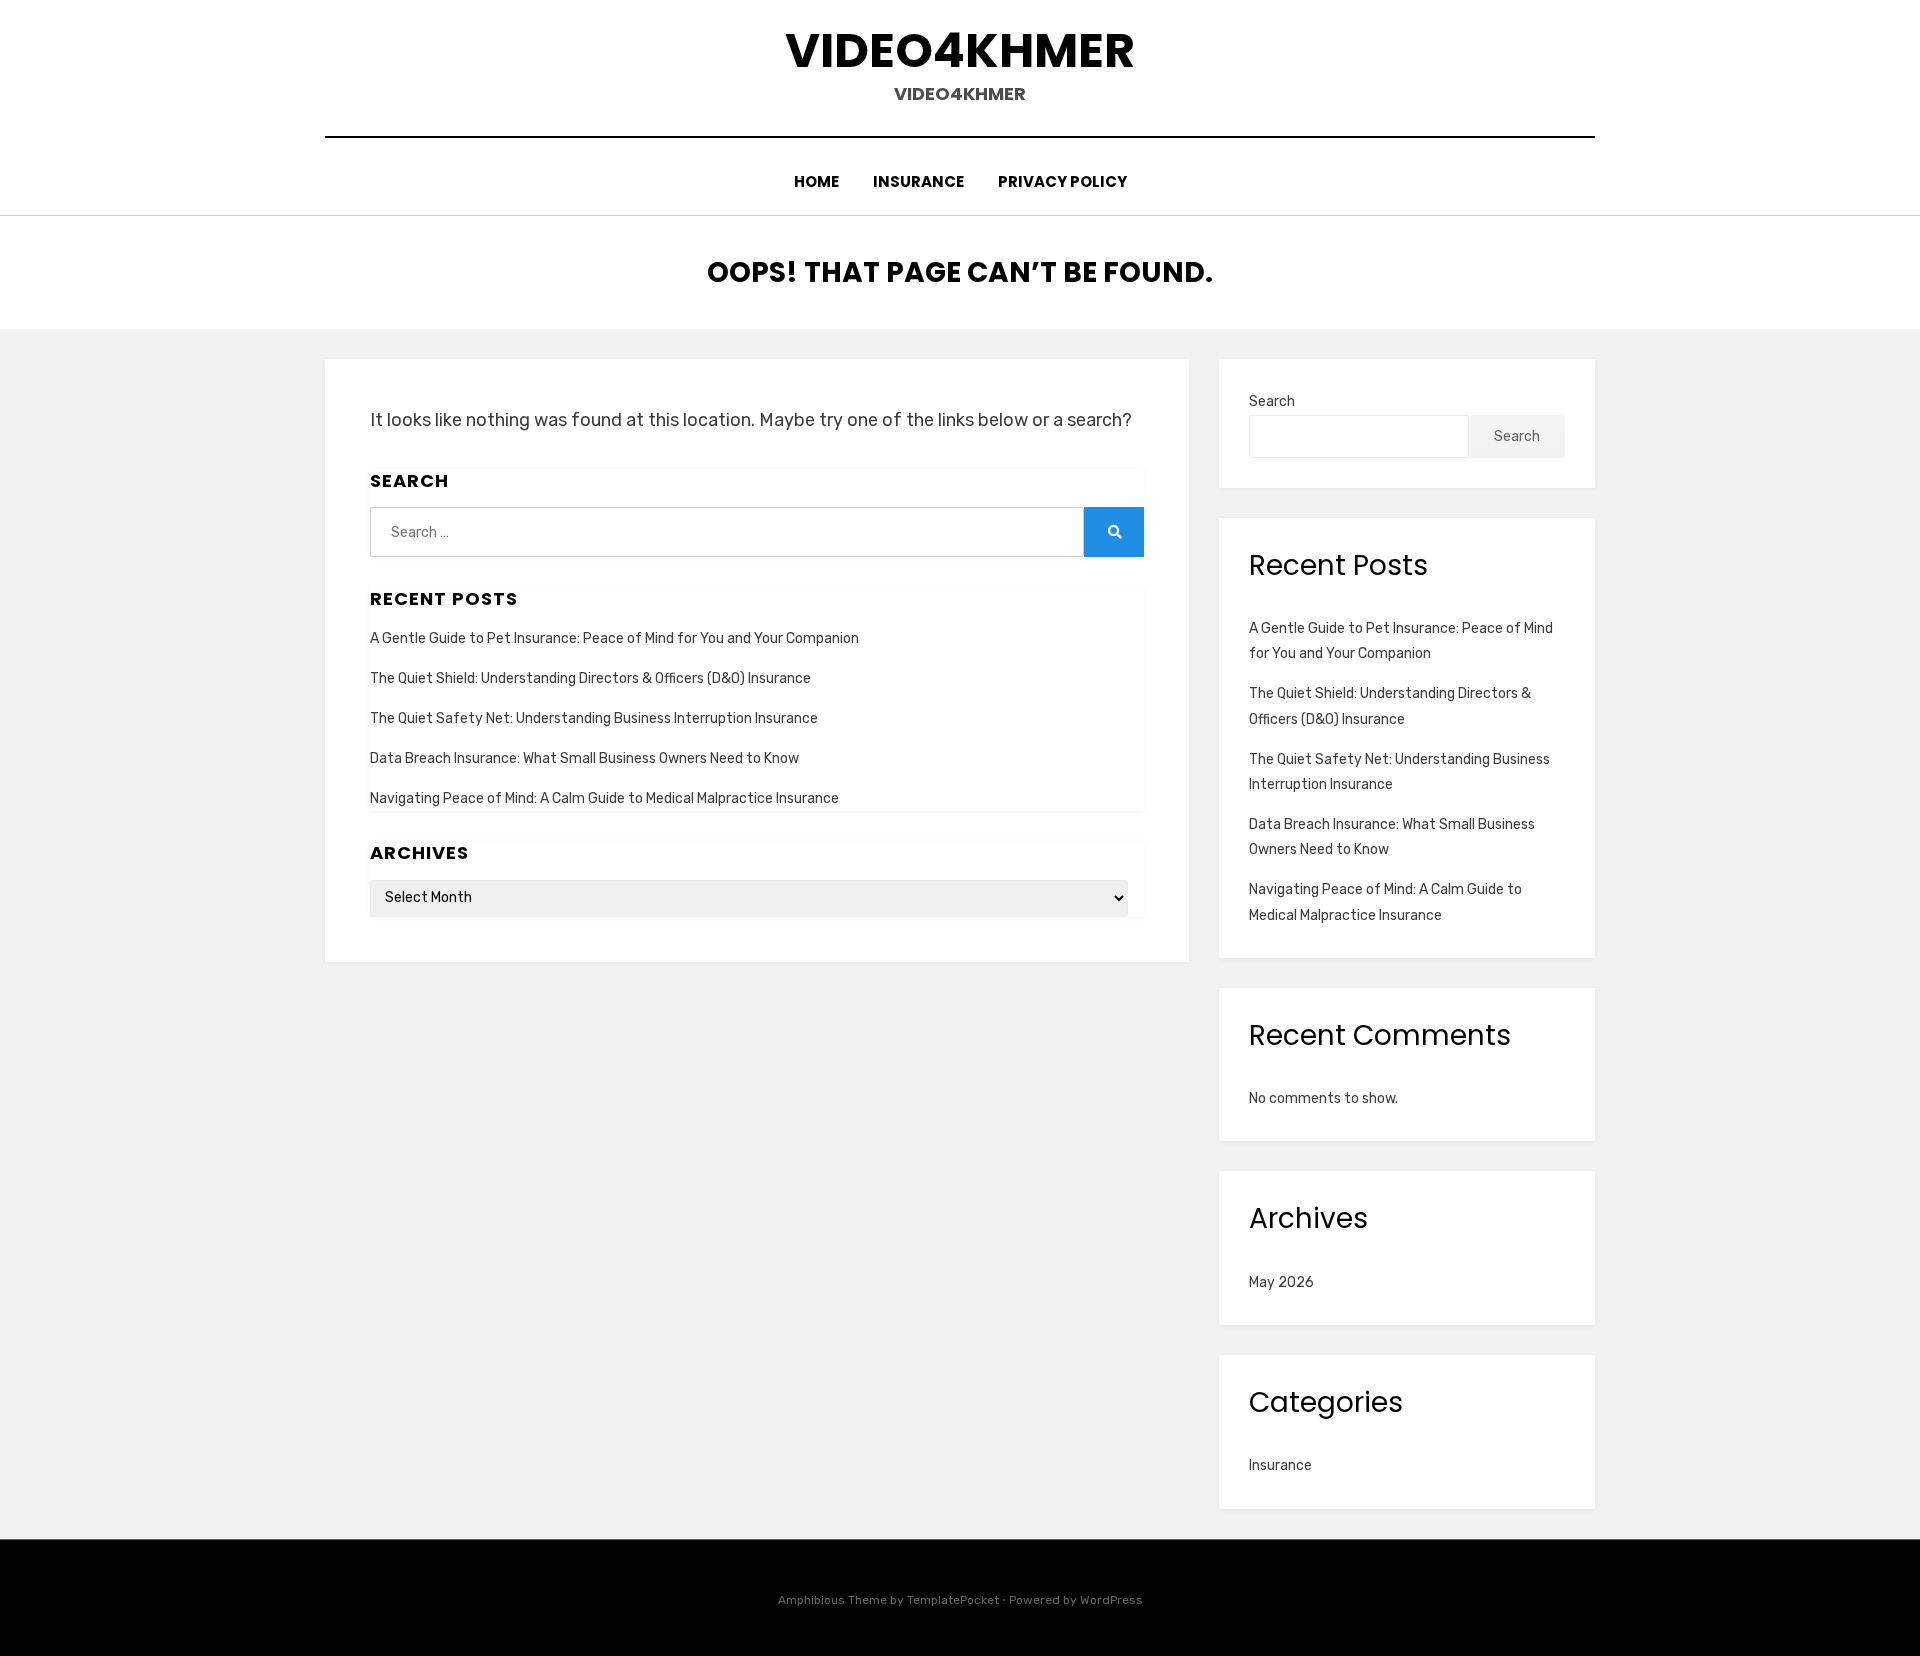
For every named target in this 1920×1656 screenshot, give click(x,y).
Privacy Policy (1062, 181)
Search (1272, 401)
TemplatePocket (953, 1600)
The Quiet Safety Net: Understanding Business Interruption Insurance (594, 718)
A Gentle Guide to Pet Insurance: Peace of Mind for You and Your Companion (614, 638)
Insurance (918, 181)
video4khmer (960, 50)
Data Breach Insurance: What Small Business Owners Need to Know (584, 758)
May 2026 (1281, 1282)
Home (816, 181)
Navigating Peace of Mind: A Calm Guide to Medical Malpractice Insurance (604, 798)
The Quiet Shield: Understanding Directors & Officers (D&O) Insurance (590, 678)
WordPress (1111, 1600)
